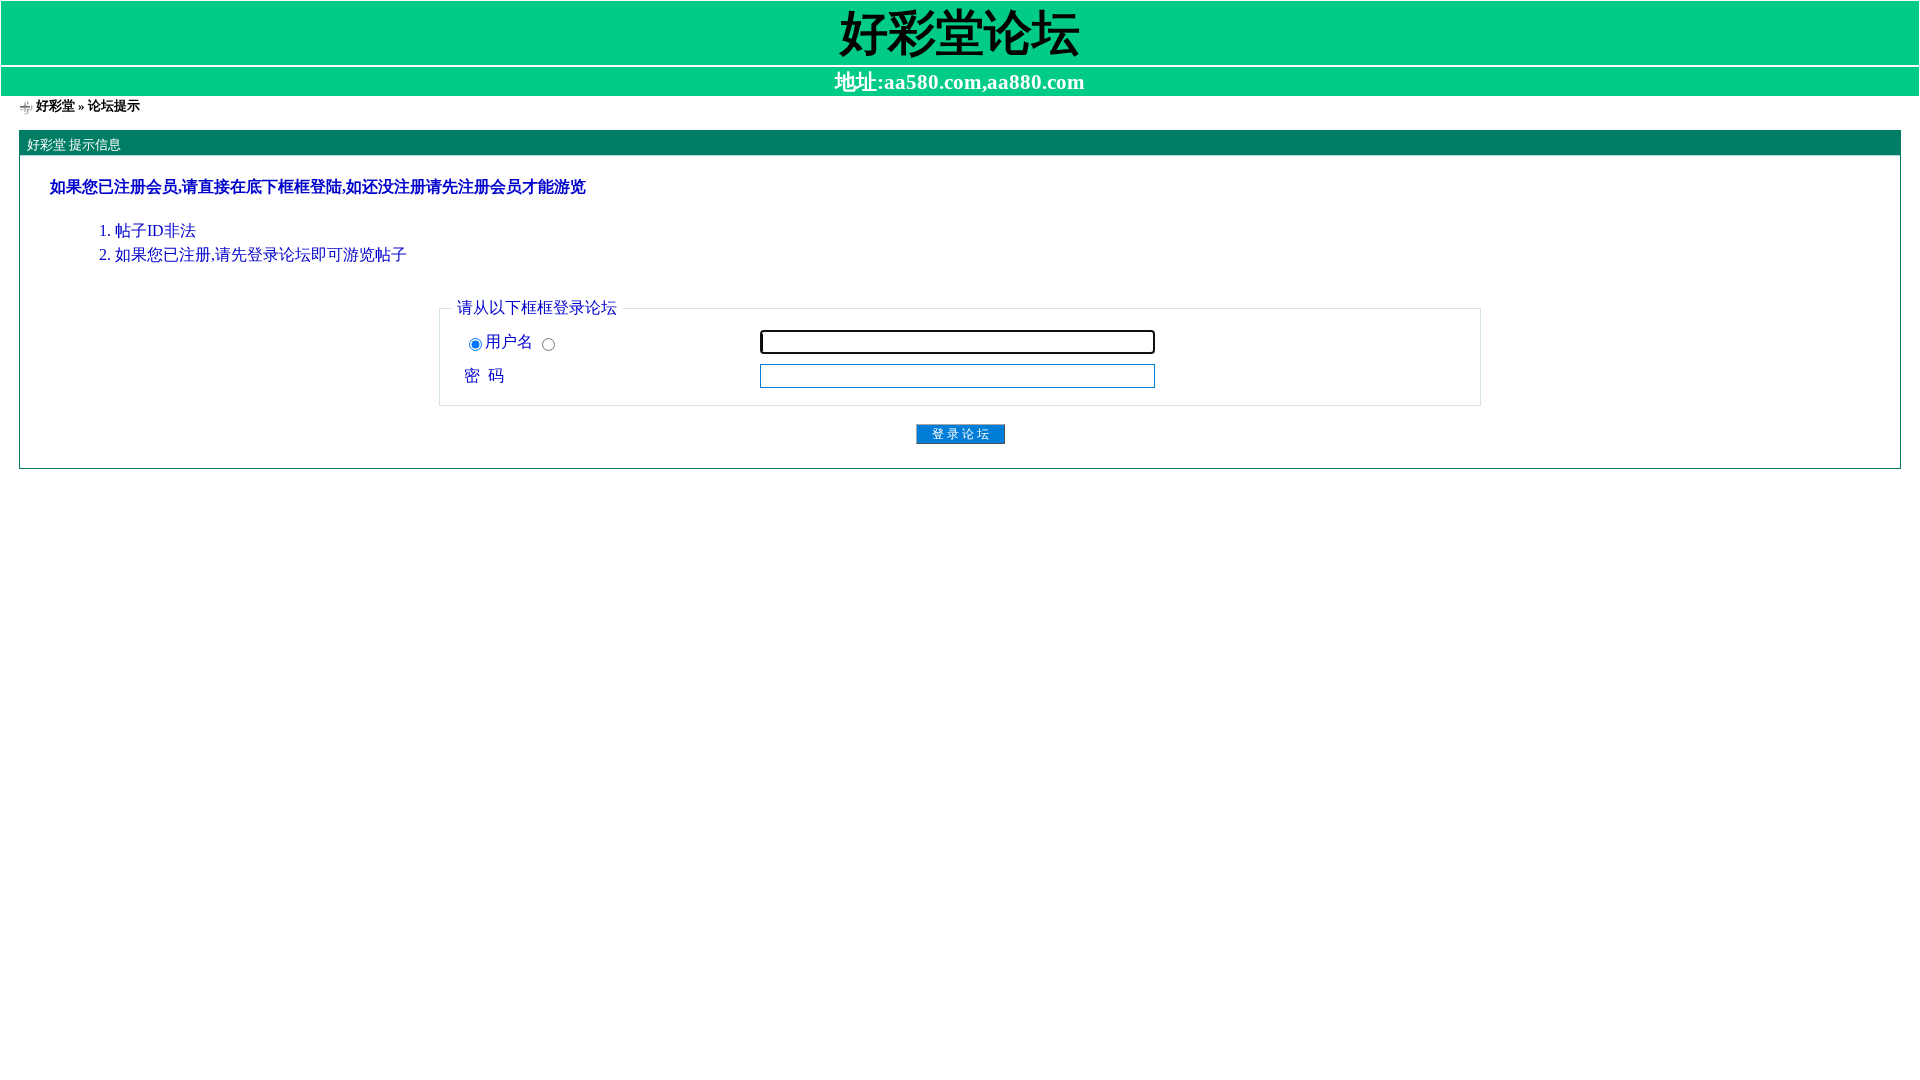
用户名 (511, 341)
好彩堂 (55, 105)
